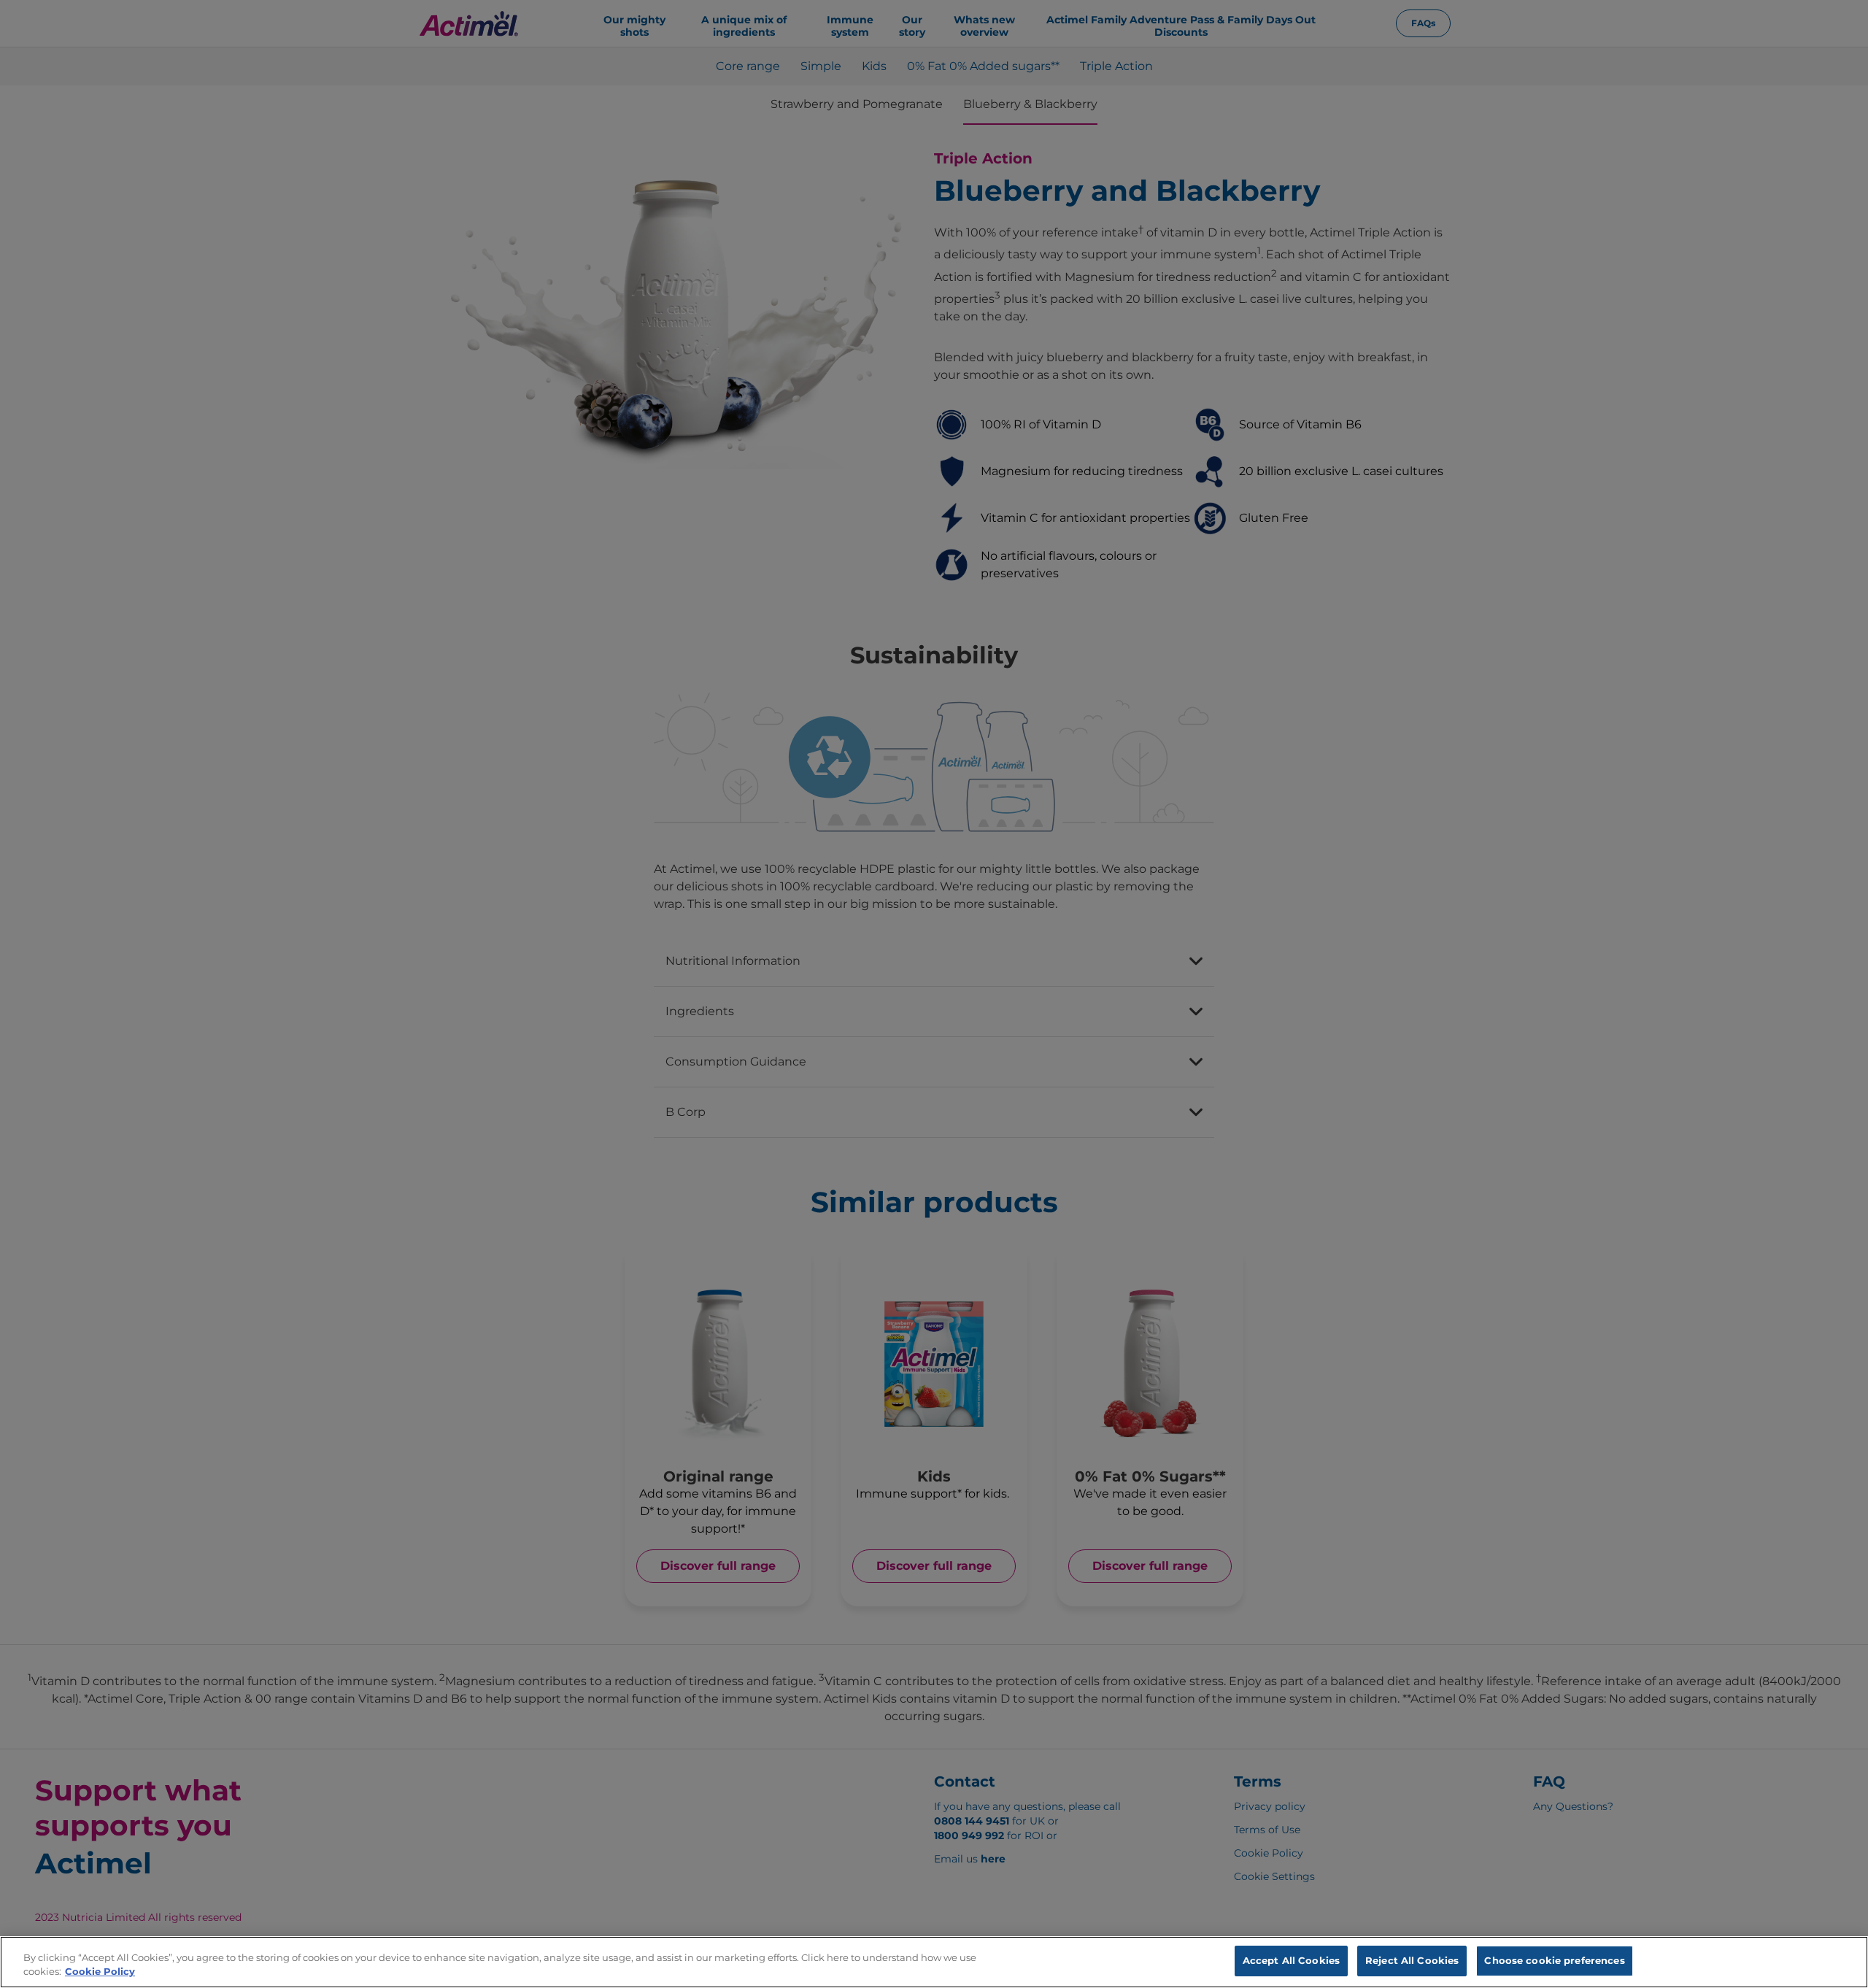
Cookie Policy (100, 1972)
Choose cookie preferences (1554, 1960)
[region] (934, 1962)
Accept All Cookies (1291, 1960)
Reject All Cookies (1412, 1960)
